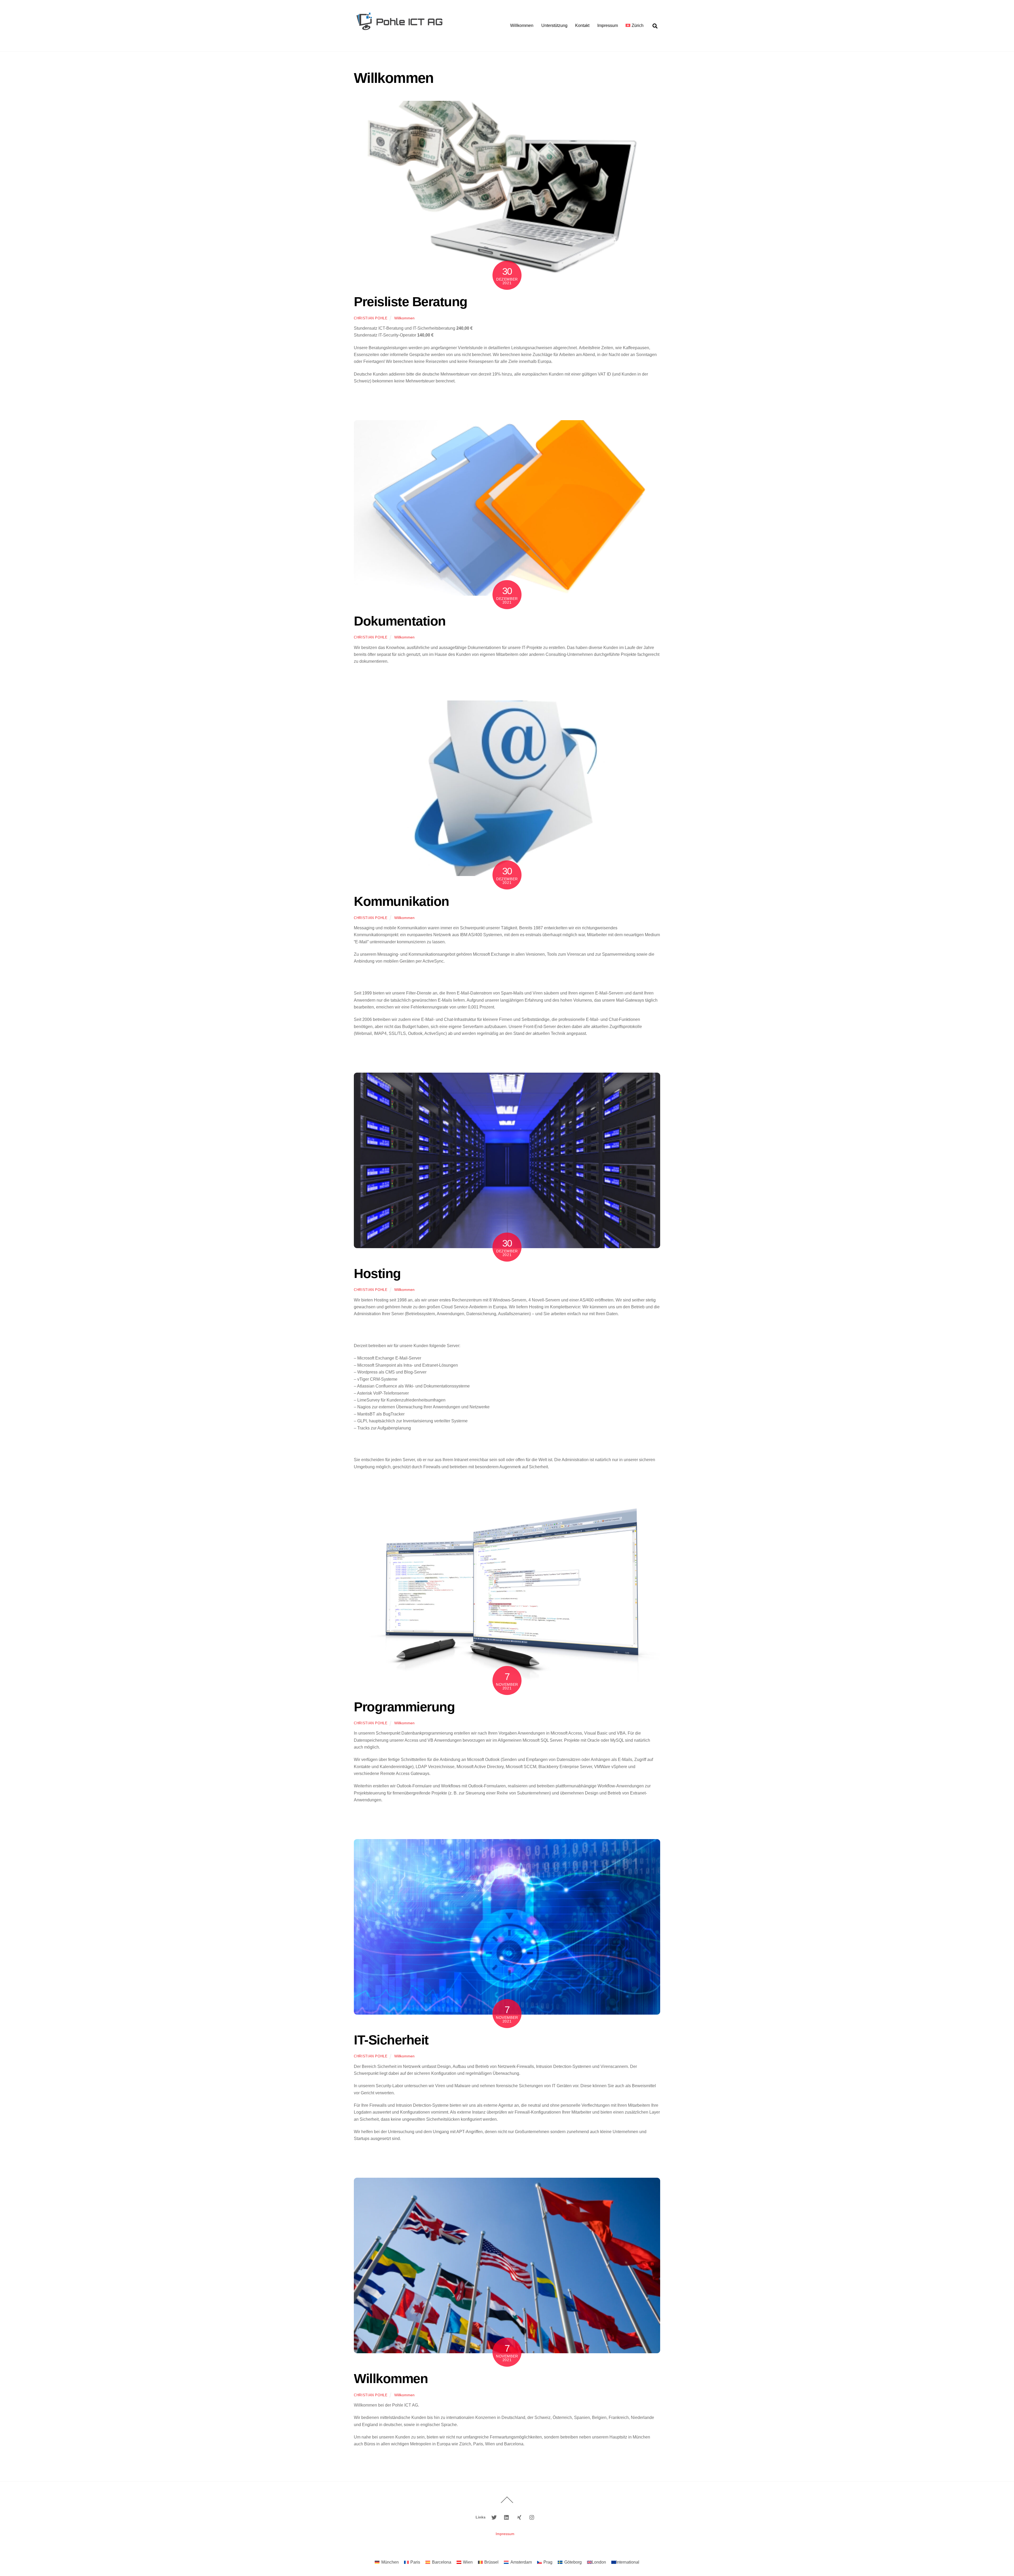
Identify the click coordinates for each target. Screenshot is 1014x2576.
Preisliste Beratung (411, 302)
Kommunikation (402, 901)
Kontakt (582, 25)
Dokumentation (400, 621)
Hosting (377, 1273)
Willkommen (522, 25)
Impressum (608, 25)
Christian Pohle (371, 318)
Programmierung (404, 1707)
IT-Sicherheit (391, 2040)
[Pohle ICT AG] (399, 39)
